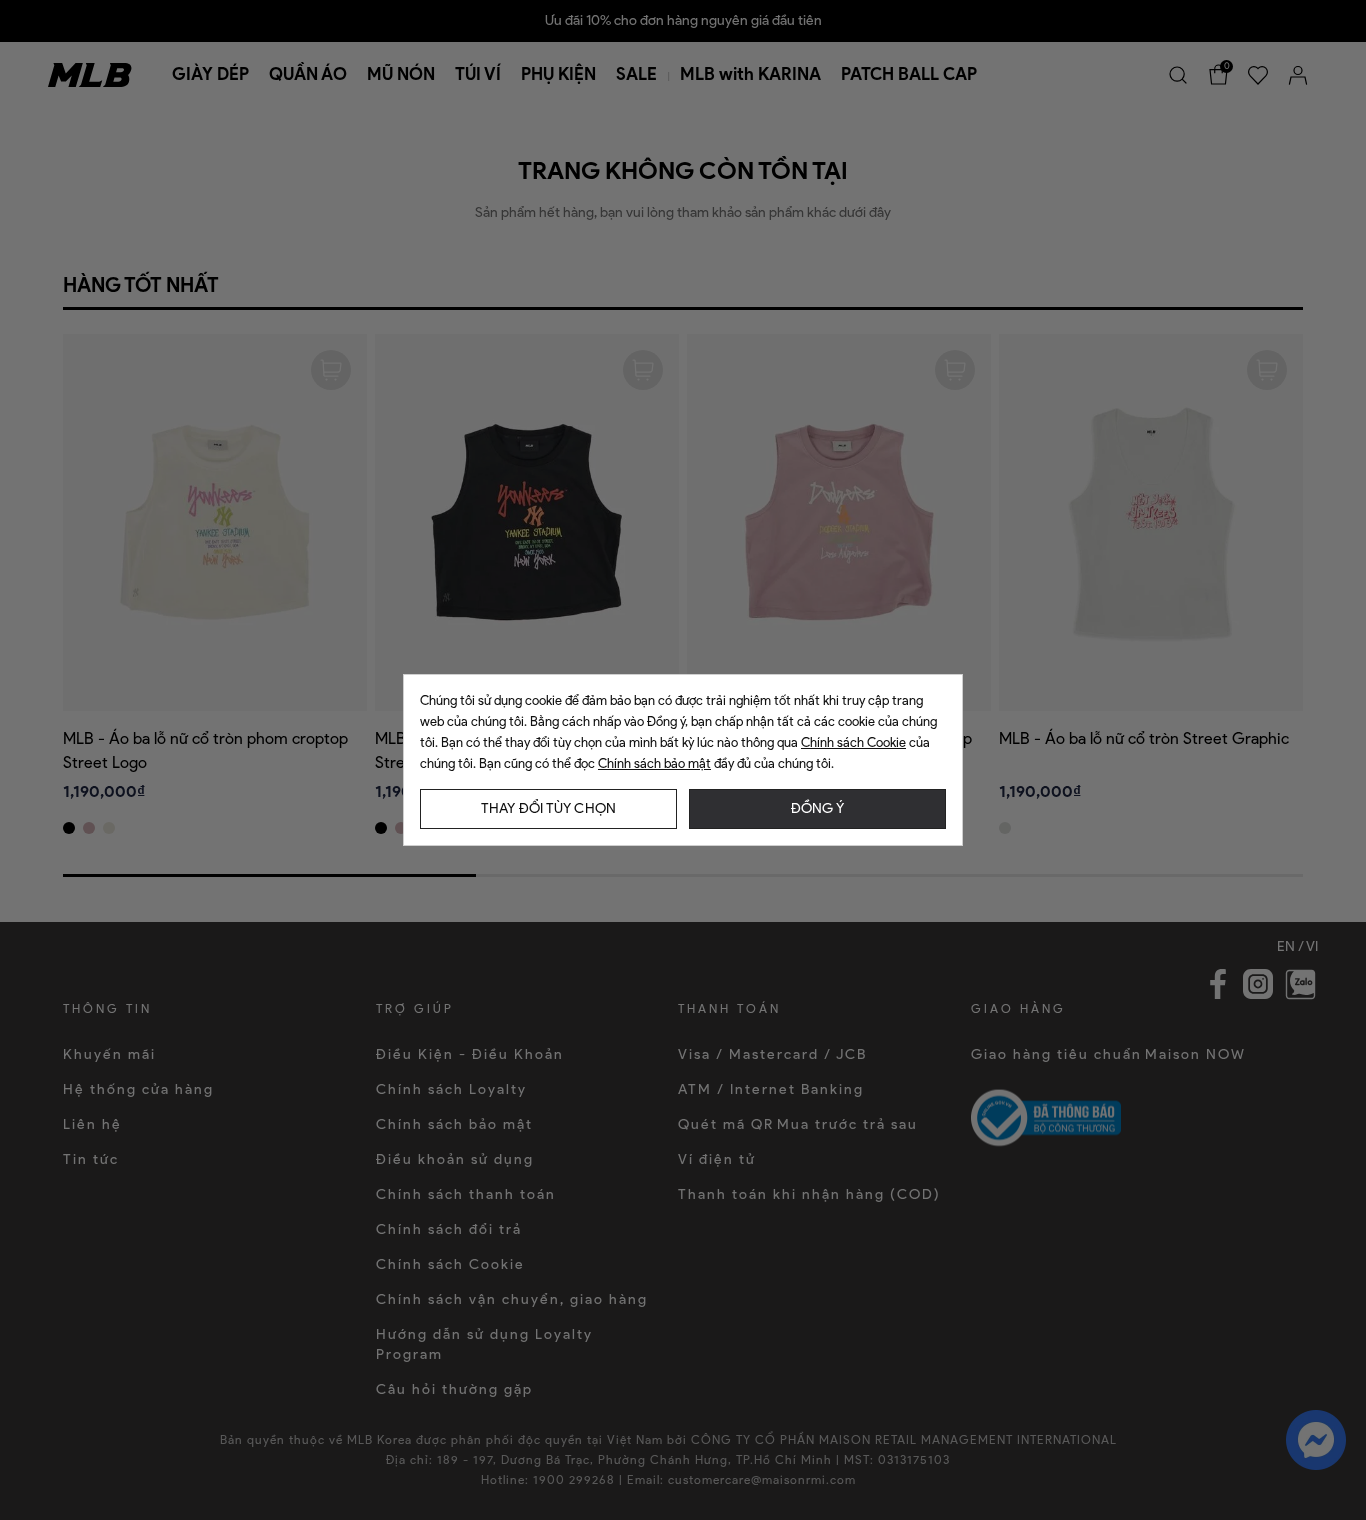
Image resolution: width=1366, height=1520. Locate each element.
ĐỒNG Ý (817, 808)
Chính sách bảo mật (654, 763)
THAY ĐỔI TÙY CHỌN (548, 808)
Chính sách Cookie (853, 742)
